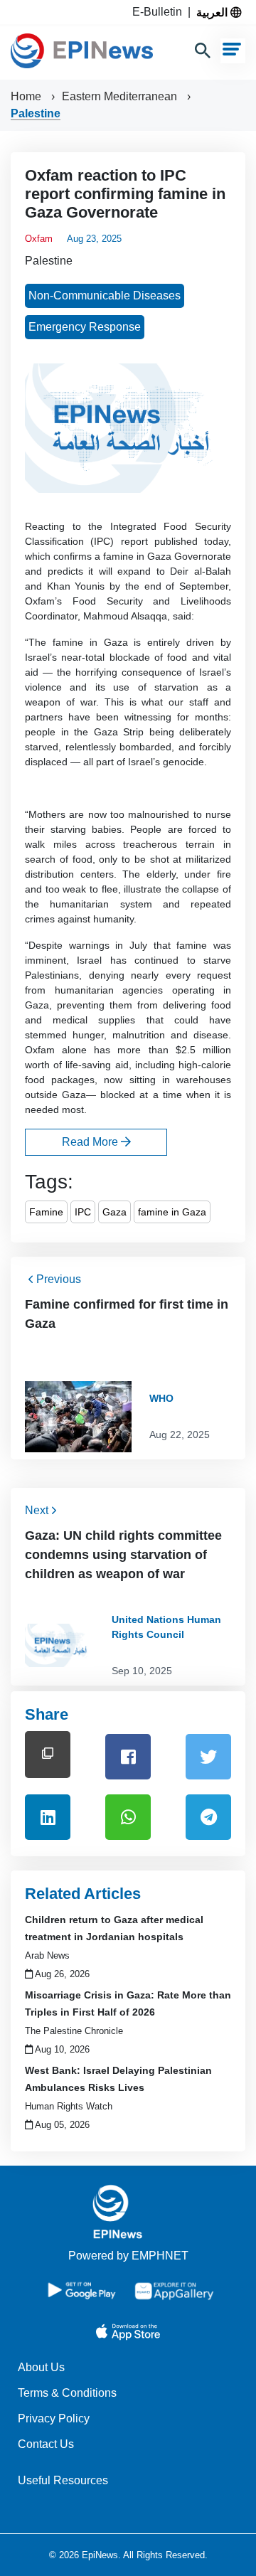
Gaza (114, 1212)
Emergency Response (85, 327)
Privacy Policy (54, 2418)
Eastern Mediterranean (121, 96)
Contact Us (46, 2444)
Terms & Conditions (67, 2393)
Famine (46, 1212)
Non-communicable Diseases (105, 296)
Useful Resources (63, 2480)
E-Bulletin (160, 12)
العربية (213, 12)
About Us (41, 2367)
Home (27, 96)
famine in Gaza (172, 1212)
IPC (83, 1212)
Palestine (36, 113)
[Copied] (48, 1754)
